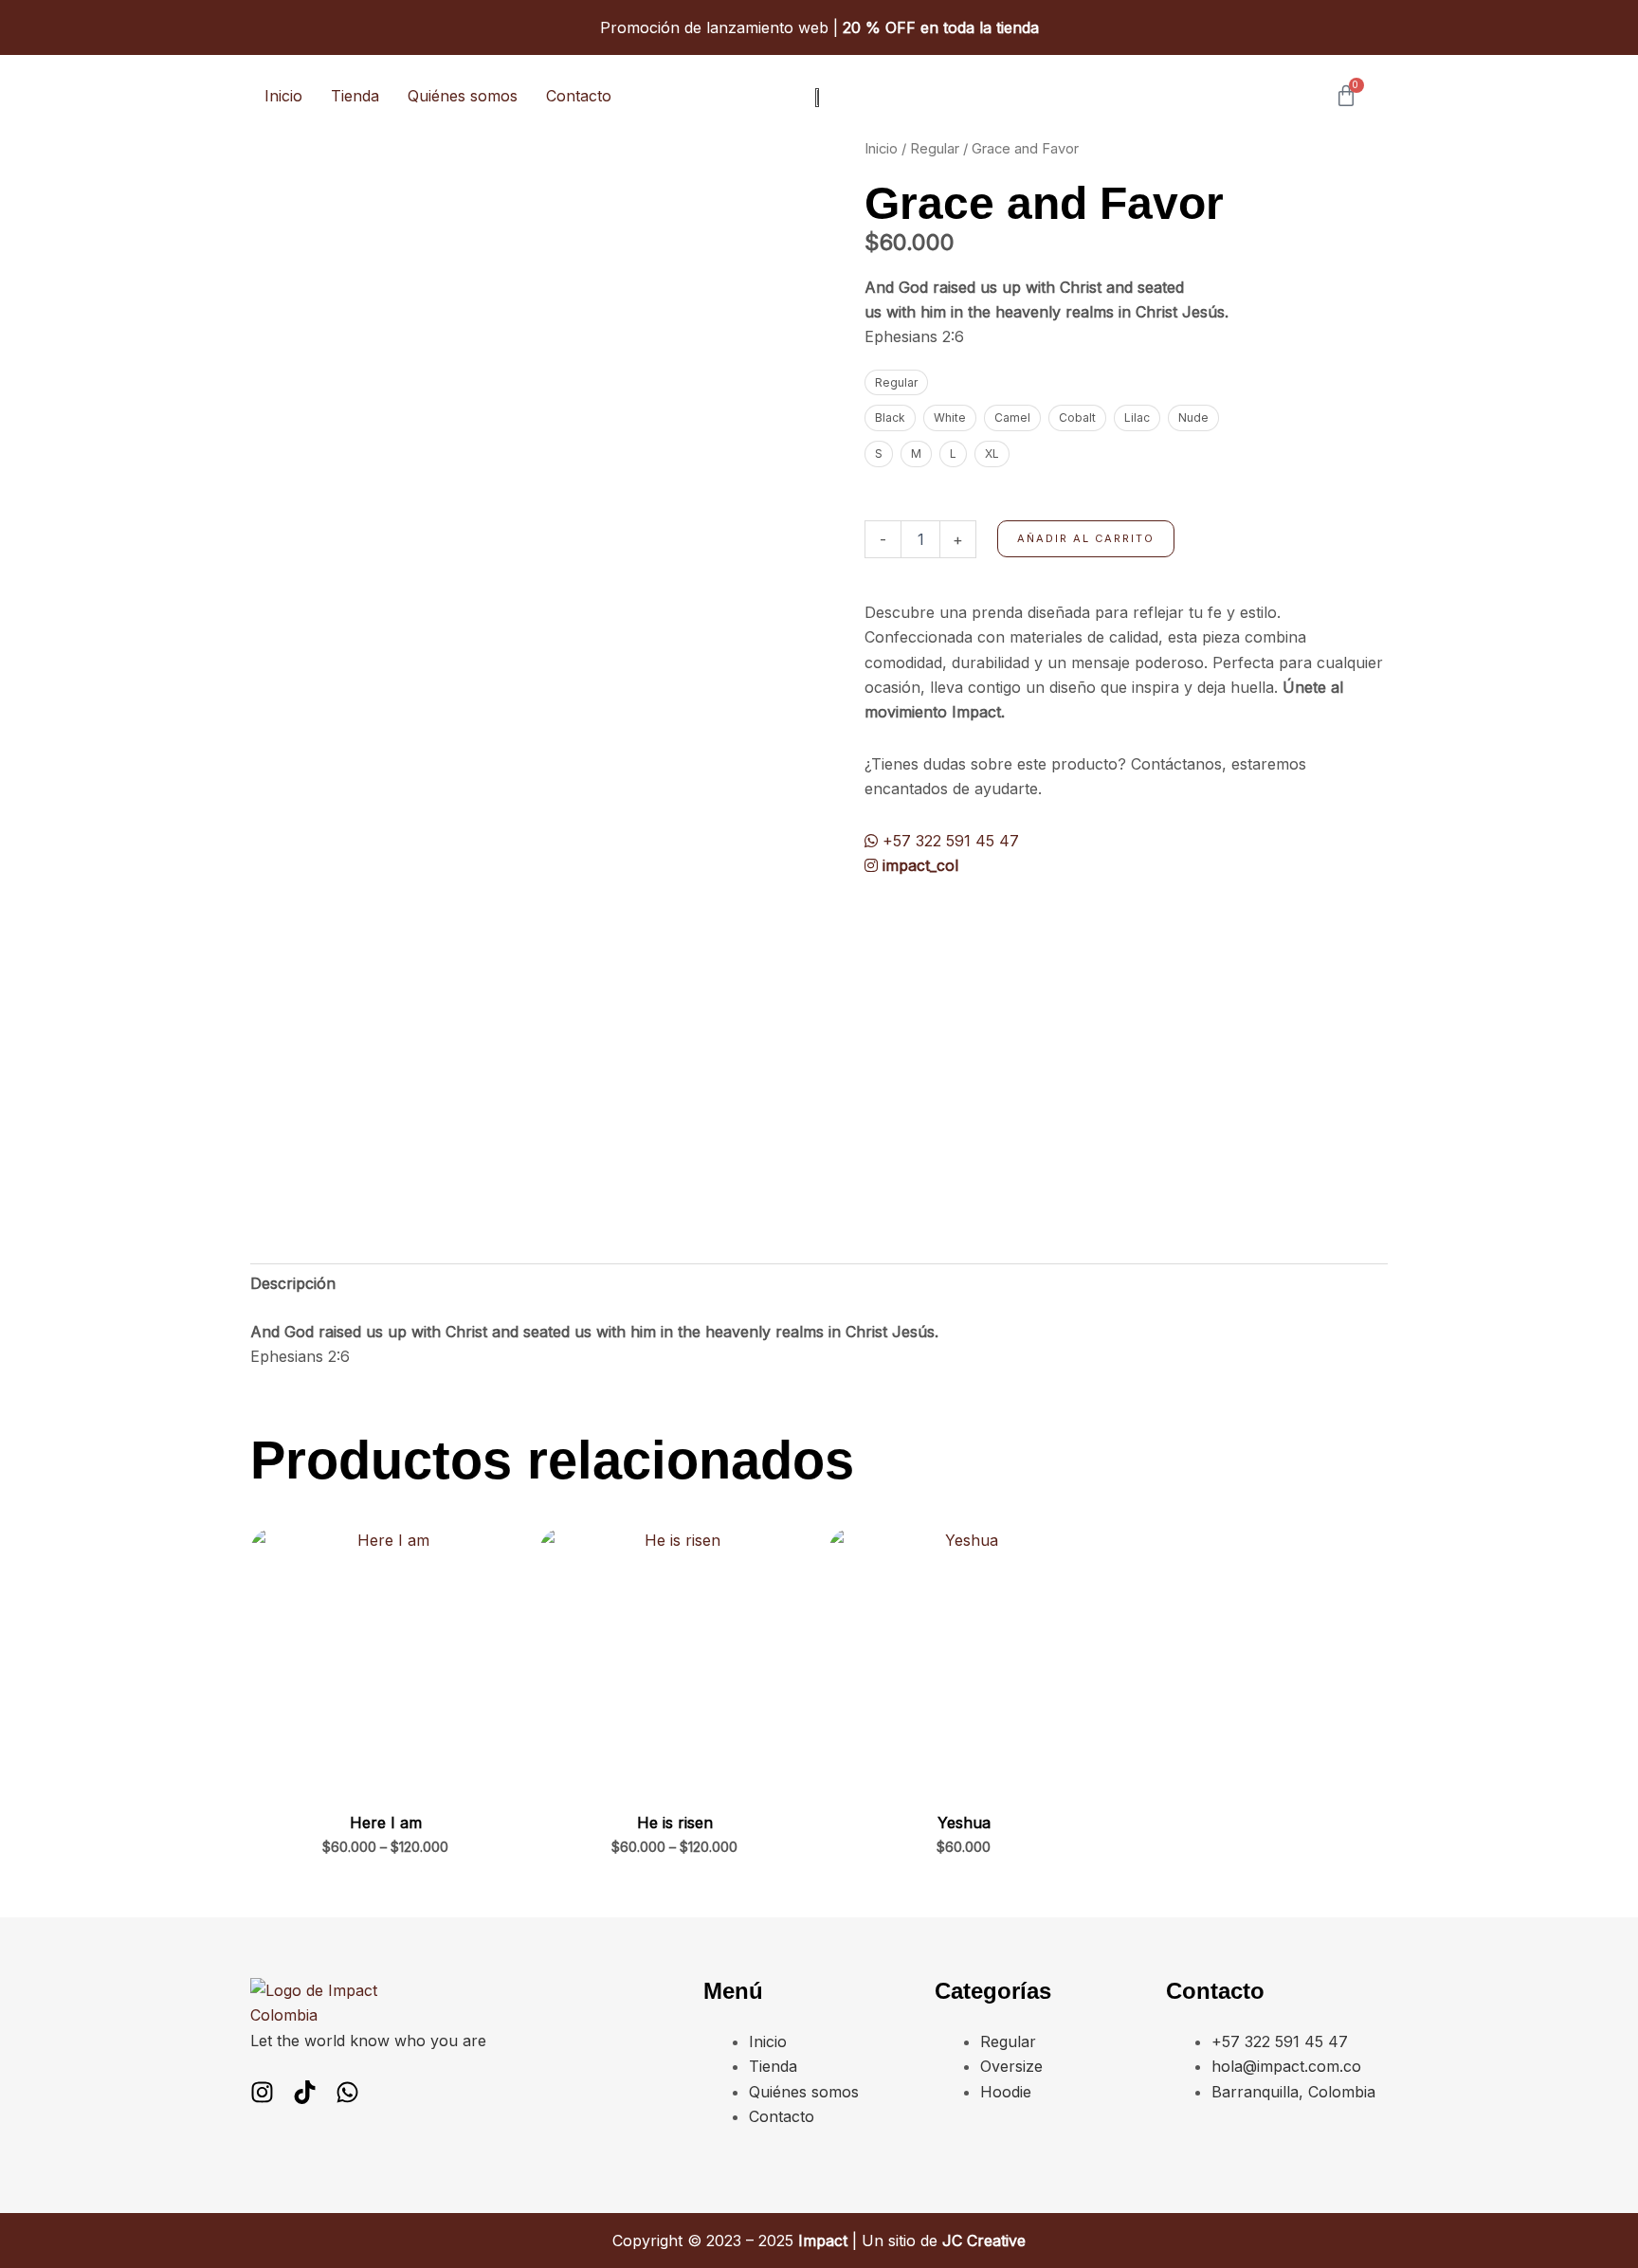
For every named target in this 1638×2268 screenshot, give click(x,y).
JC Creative (984, 2241)
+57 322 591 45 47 (948, 841)
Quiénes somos (463, 96)
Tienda (355, 96)
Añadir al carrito (1086, 538)
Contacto (579, 96)
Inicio (283, 96)
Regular (935, 149)
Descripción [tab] (293, 1283)
